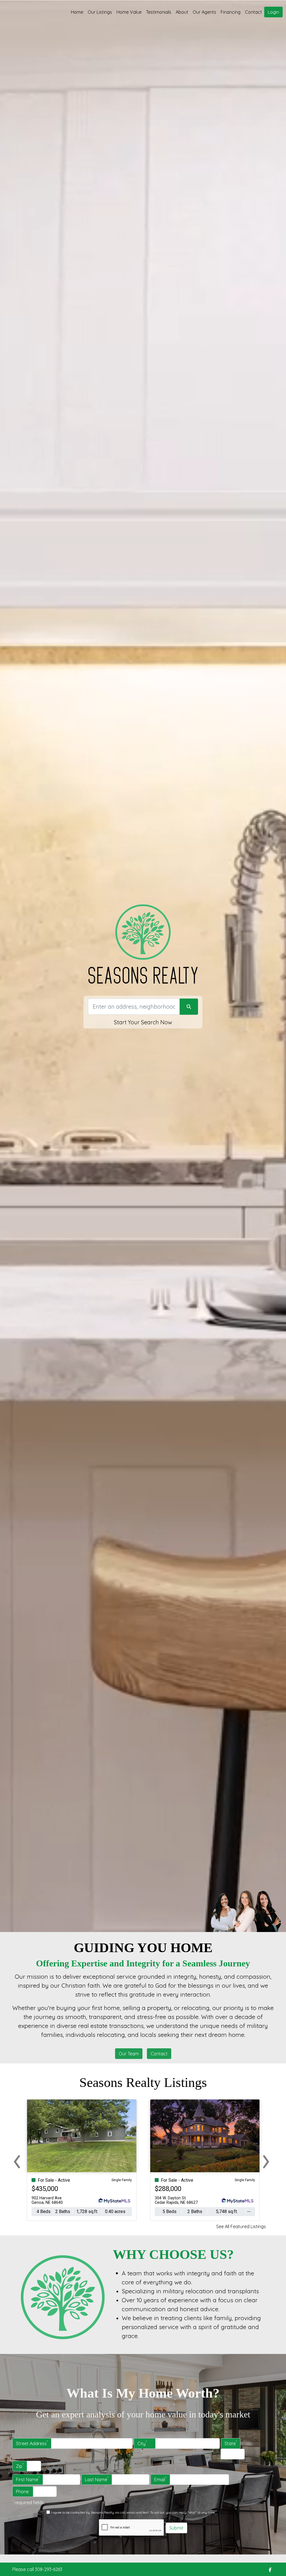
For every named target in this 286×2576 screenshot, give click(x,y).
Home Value (129, 12)
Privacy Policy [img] (227, 2512)
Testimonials (159, 12)
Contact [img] (253, 12)
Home (77, 12)
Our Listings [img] (100, 12)
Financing (231, 12)
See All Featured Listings (241, 2226)
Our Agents (204, 12)
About (182, 12)
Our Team (129, 2054)
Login (273, 12)
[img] (270, 2570)
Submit (176, 2528)
